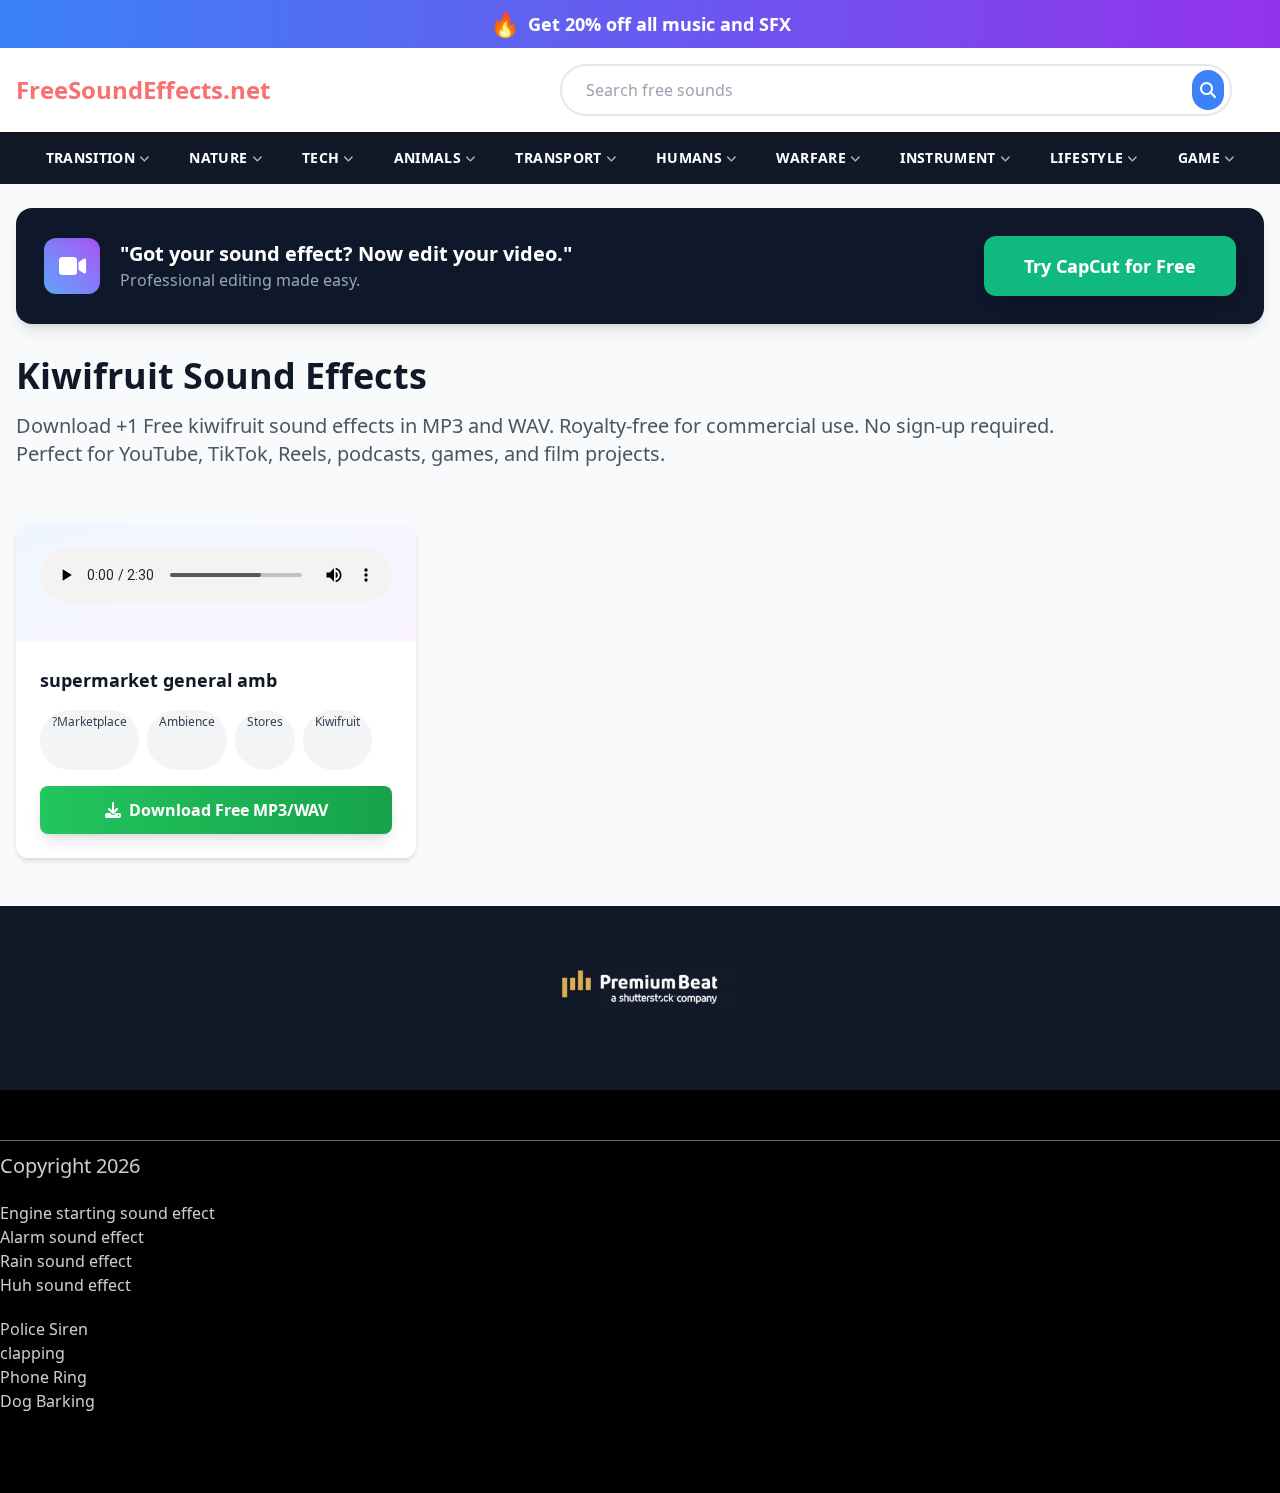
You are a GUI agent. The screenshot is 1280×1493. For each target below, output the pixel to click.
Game (1199, 157)
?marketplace (89, 721)
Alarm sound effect (72, 1237)
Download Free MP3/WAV (228, 810)
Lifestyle (1086, 157)
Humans (689, 157)
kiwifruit (337, 721)
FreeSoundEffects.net (143, 90)
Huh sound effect (65, 1285)
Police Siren (44, 1329)
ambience (187, 721)
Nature (218, 157)
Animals (427, 157)
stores (265, 721)
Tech (320, 157)
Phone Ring (43, 1377)
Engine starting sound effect (107, 1213)
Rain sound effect (66, 1261)
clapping (32, 1353)
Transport (558, 157)
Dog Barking (47, 1401)
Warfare (810, 157)
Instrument (948, 157)
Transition (91, 157)
